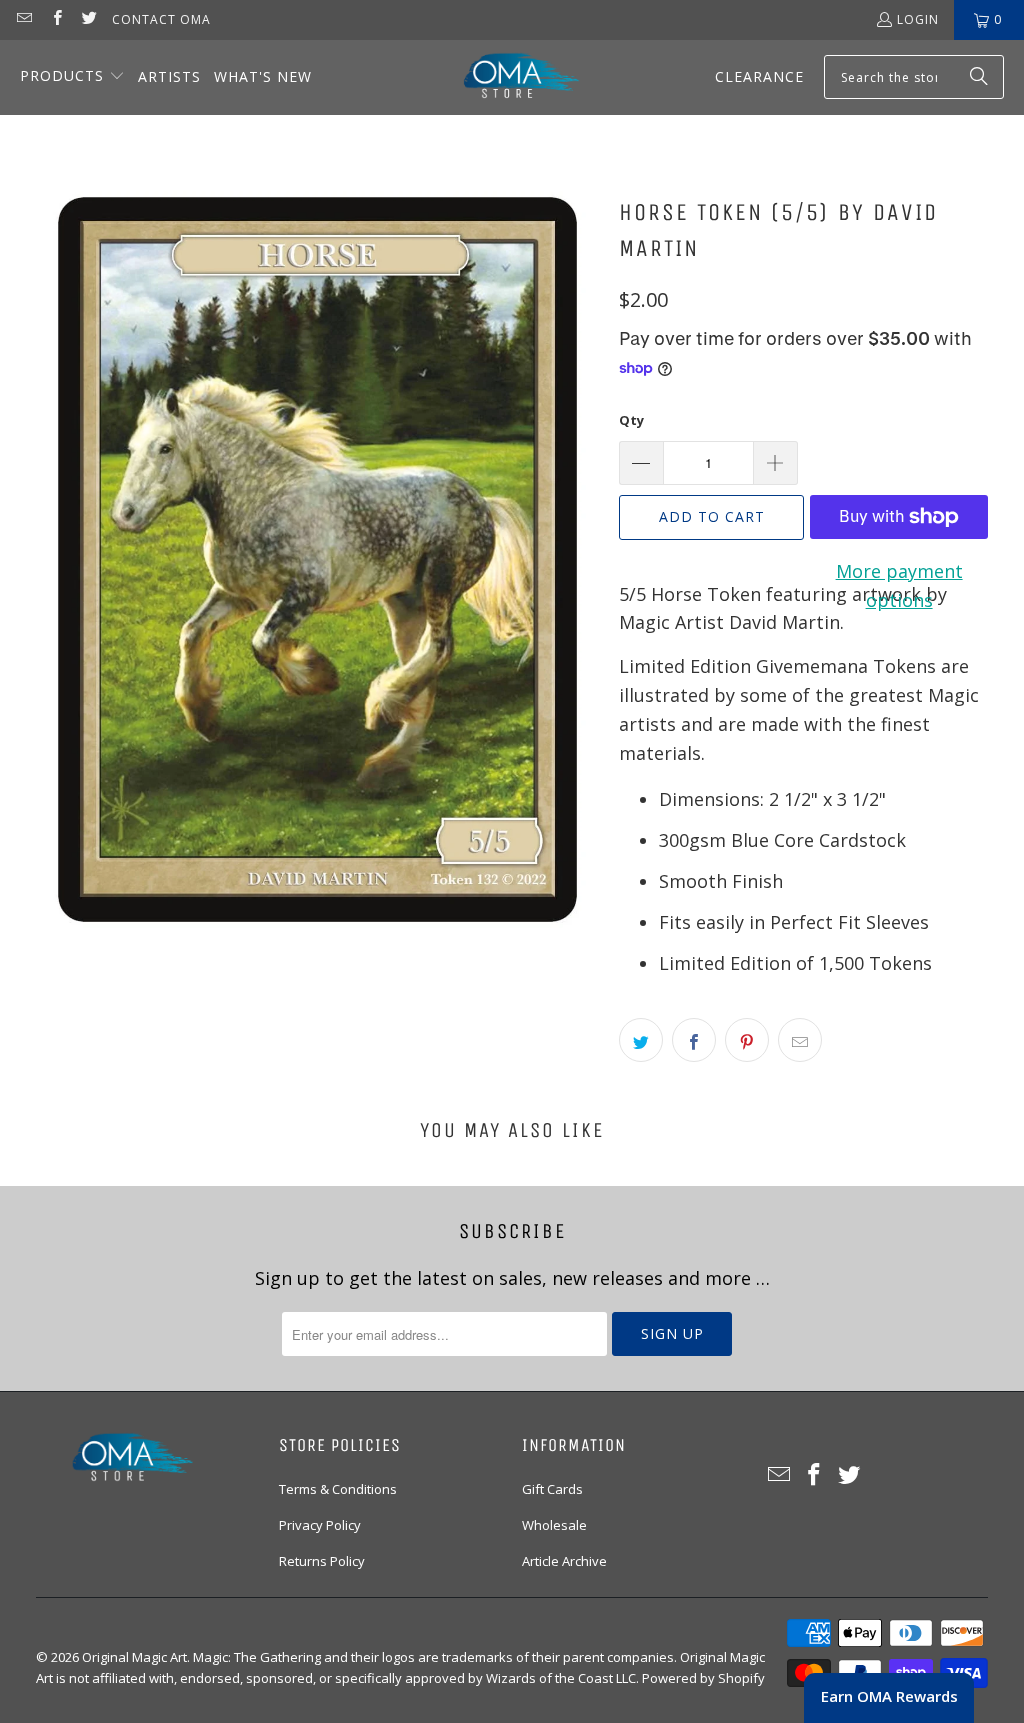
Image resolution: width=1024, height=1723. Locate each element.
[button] (72, 77)
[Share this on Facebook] (694, 1040)
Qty (631, 420)
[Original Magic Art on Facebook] (55, 19)
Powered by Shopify (703, 1678)
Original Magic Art (134, 1657)
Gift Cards (552, 1489)
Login (918, 19)
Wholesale (554, 1525)
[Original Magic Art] (509, 77)
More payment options (899, 585)
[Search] (979, 77)
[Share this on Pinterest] (747, 1040)
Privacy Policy (320, 1525)
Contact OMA (161, 19)
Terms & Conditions (338, 1489)
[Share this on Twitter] (641, 1040)
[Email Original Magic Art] (23, 19)
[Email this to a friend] (800, 1040)
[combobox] (914, 77)
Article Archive (564, 1561)
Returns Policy (322, 1561)
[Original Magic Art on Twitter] (88, 19)
